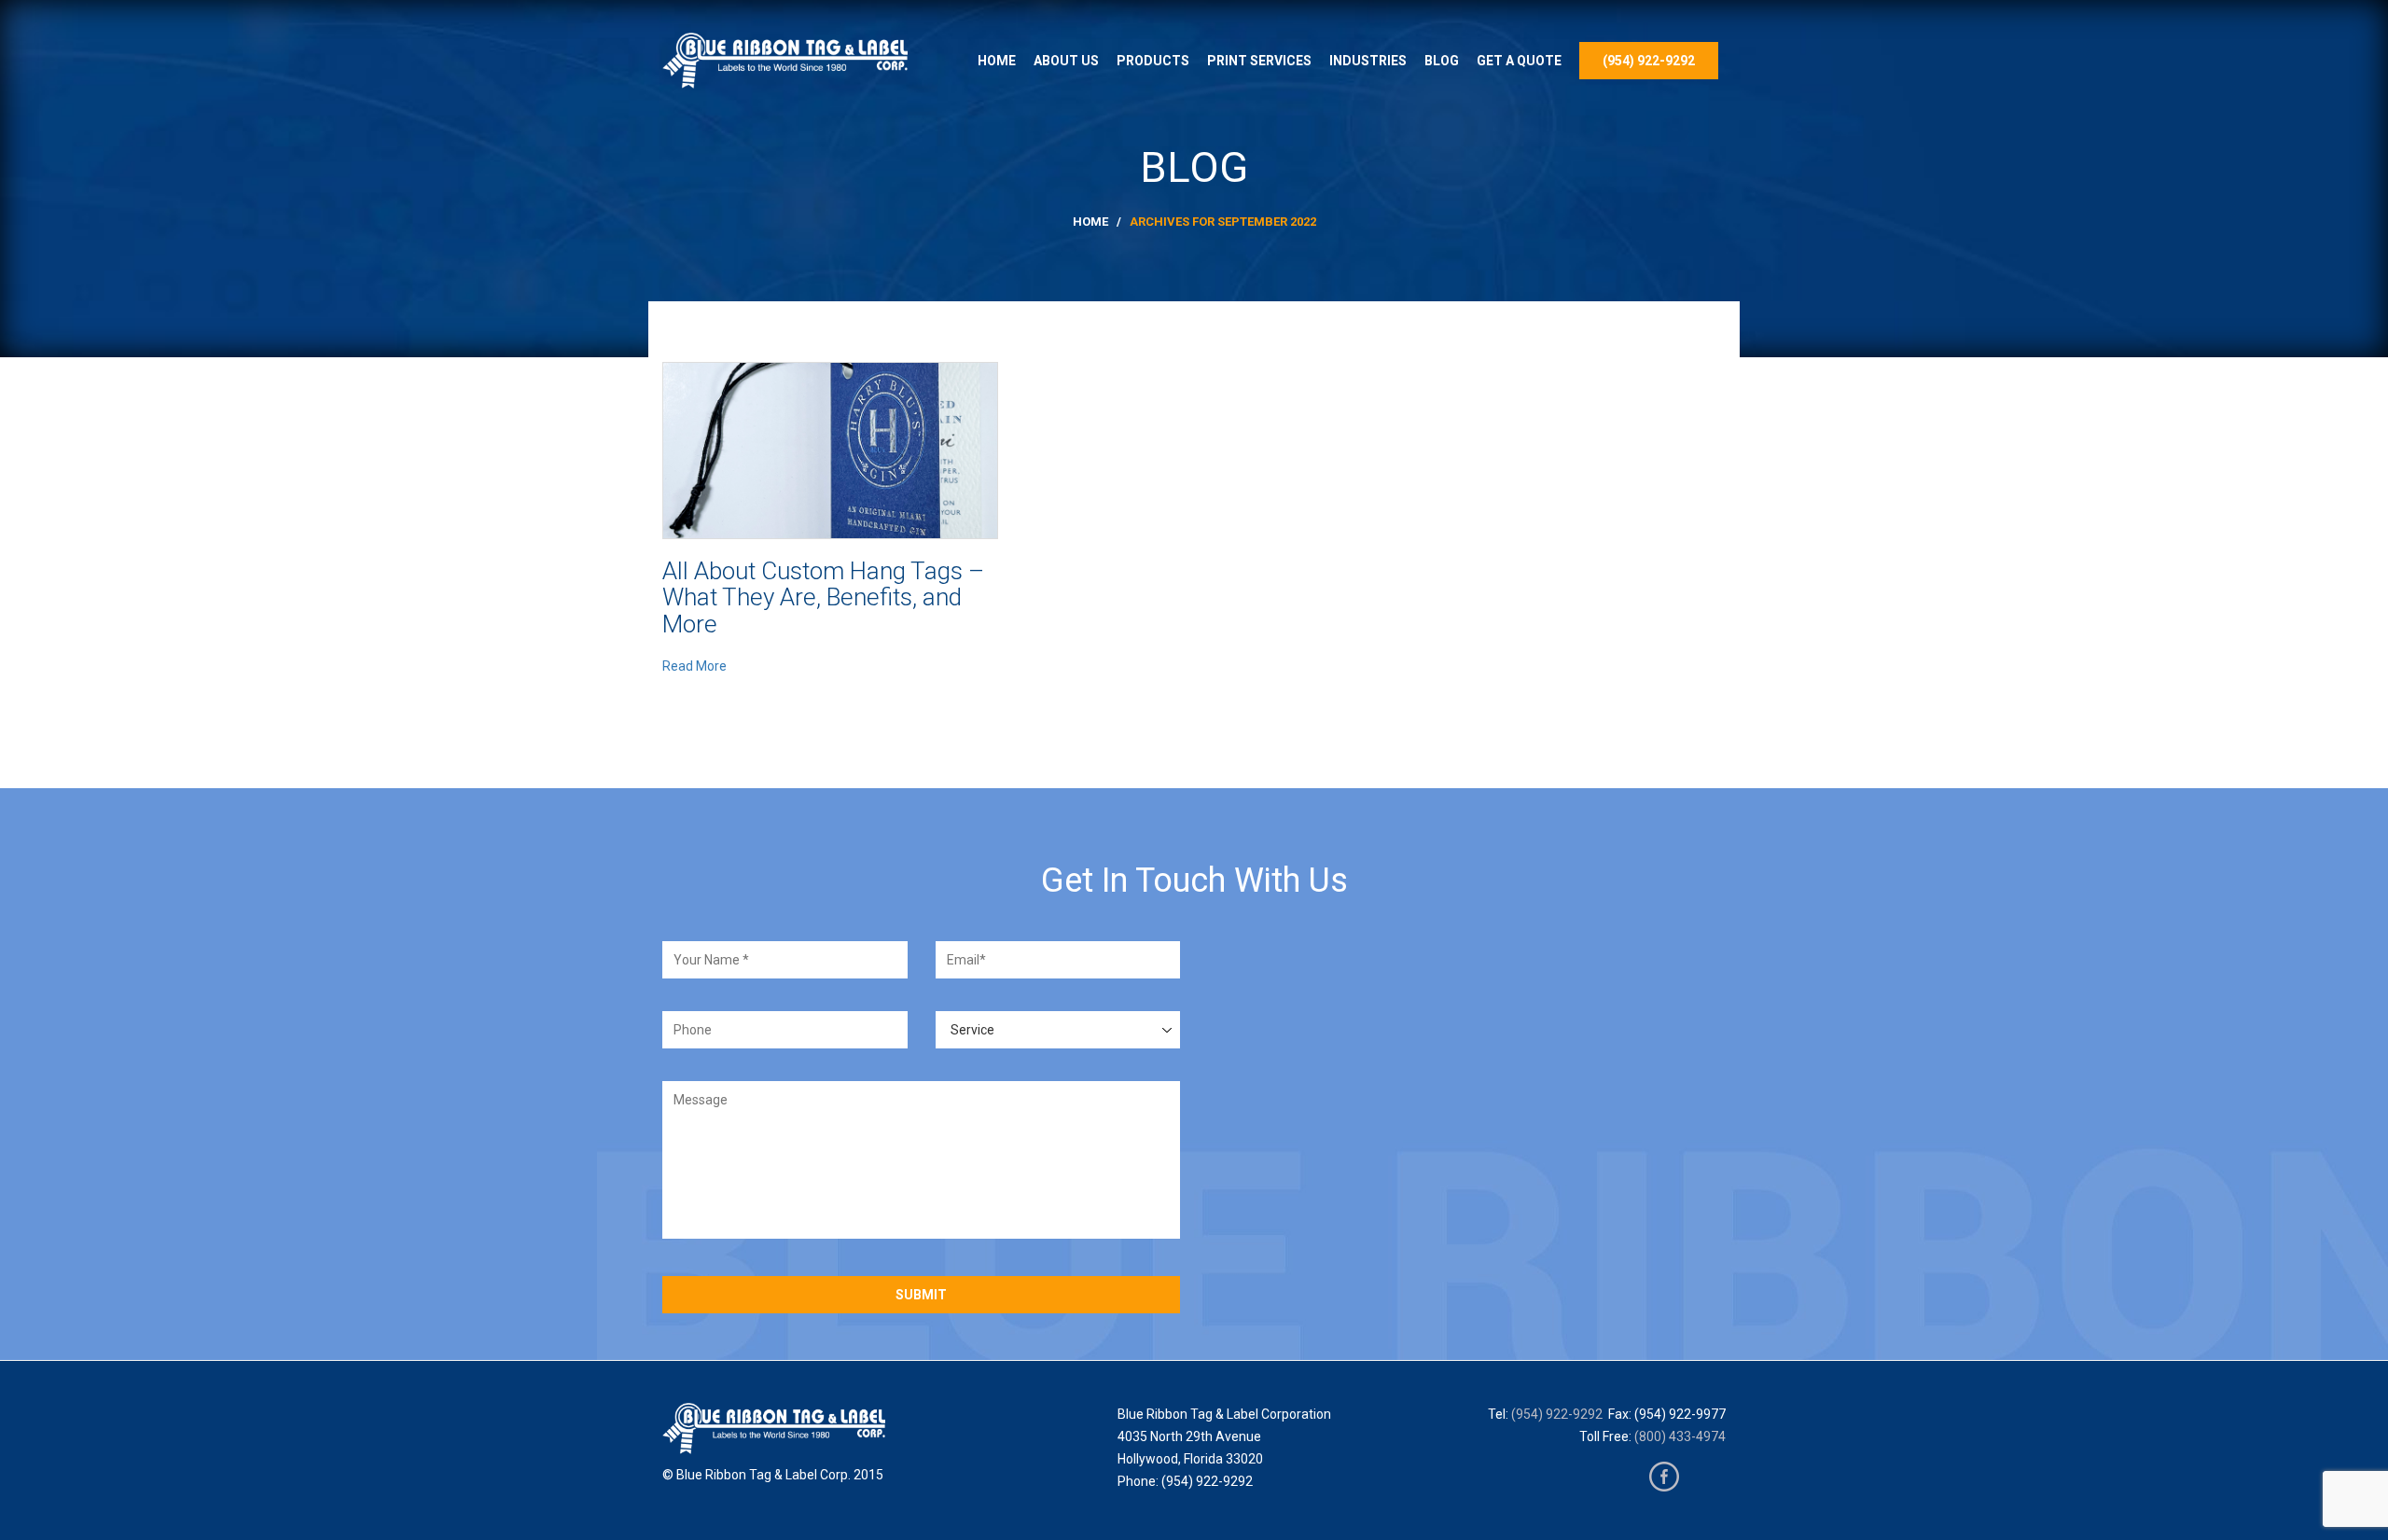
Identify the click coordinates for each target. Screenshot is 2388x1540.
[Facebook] (1664, 1477)
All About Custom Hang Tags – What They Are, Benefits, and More (823, 597)
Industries (1368, 61)
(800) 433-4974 (1680, 1436)
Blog (1442, 61)
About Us (1066, 61)
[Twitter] (1706, 1477)
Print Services (1259, 61)
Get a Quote (1519, 61)
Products (1153, 61)
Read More (694, 666)
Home (997, 61)
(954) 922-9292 (1649, 61)
